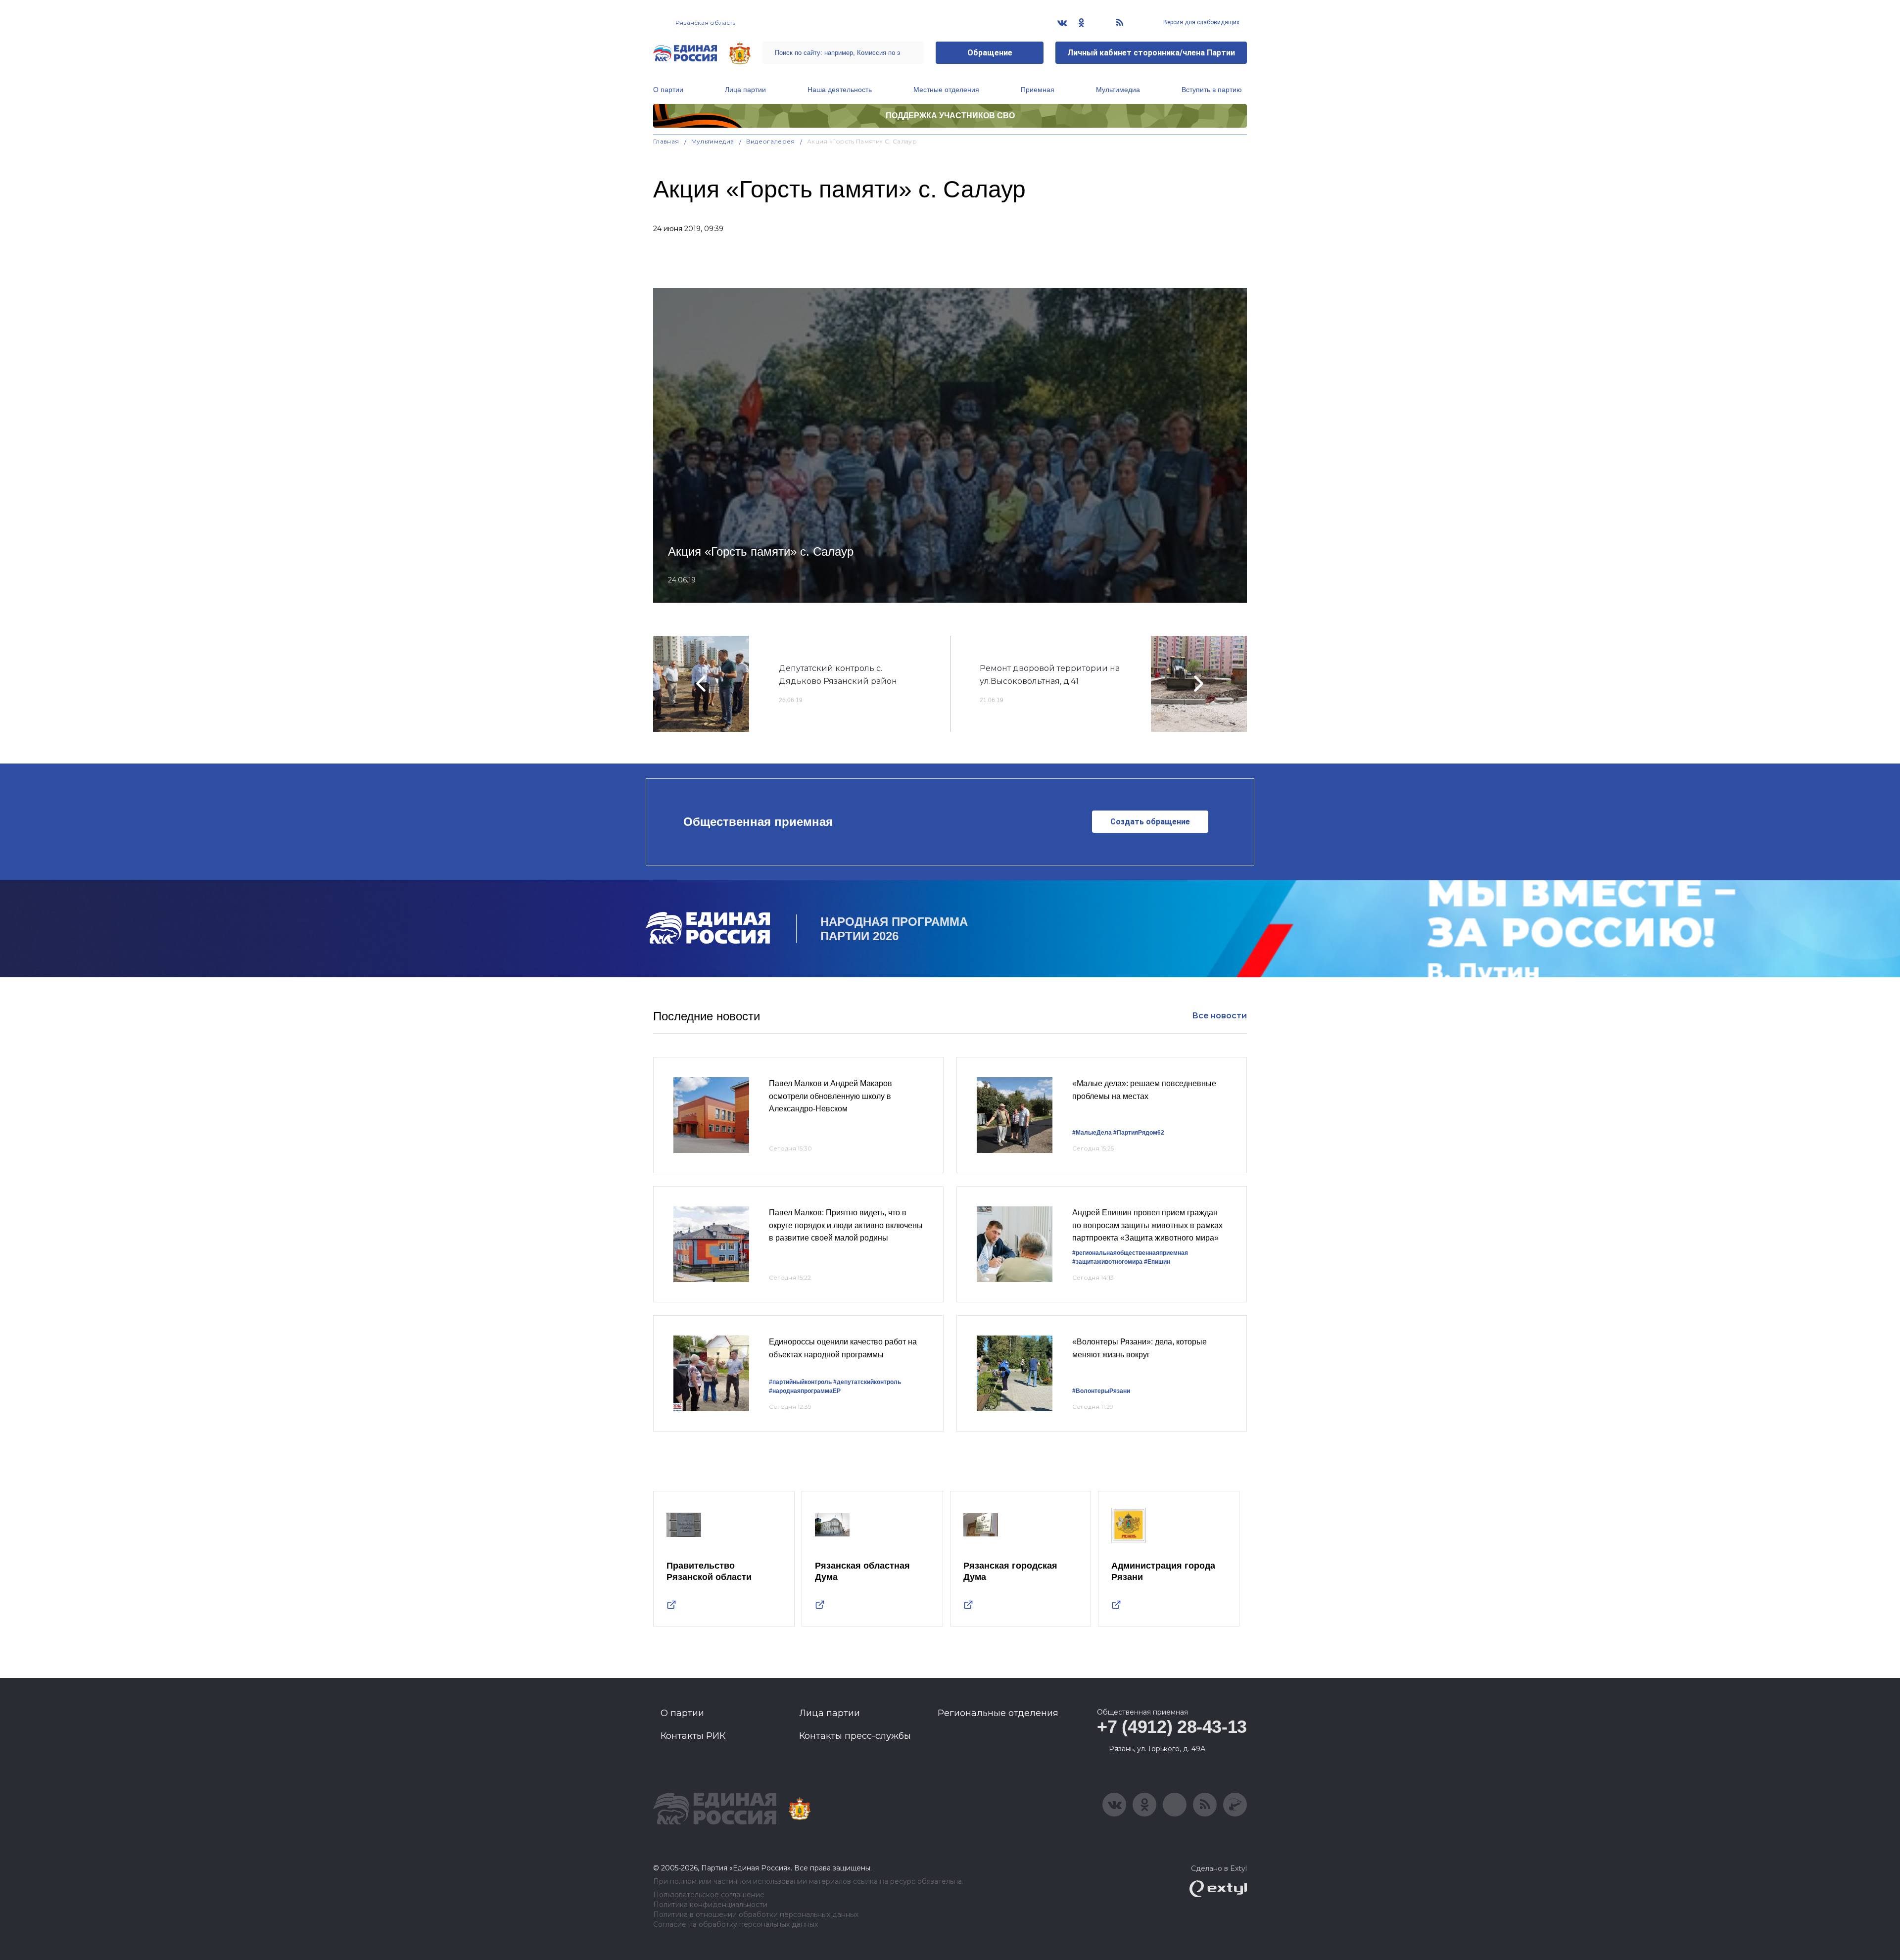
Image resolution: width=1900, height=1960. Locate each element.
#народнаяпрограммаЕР (805, 1391)
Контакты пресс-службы (855, 1736)
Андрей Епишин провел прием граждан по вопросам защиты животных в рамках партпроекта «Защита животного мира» (1147, 1225)
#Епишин (1157, 1262)
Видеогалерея (771, 141)
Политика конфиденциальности (710, 1905)
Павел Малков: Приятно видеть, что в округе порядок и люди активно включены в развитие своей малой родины (846, 1225)
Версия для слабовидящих (1201, 22)
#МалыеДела (1092, 1133)
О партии (668, 90)
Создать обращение (1150, 822)
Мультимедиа (1118, 90)
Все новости (1219, 1016)
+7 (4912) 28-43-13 (1172, 1727)
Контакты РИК (693, 1736)
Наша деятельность (840, 90)
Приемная (1038, 90)
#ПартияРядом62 (1139, 1133)
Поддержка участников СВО (950, 116)
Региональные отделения (998, 1713)
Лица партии (745, 90)
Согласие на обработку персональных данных (736, 1925)
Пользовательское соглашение (709, 1895)
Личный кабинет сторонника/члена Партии (1151, 53)
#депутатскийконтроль (867, 1382)
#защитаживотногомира (1107, 1262)
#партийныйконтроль (800, 1382)
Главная (666, 141)
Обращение (990, 53)
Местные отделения (946, 90)
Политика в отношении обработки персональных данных (756, 1915)
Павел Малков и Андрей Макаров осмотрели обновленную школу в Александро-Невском (831, 1096)
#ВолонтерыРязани (1101, 1391)
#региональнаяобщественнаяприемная (1130, 1253)
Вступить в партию (1212, 90)
